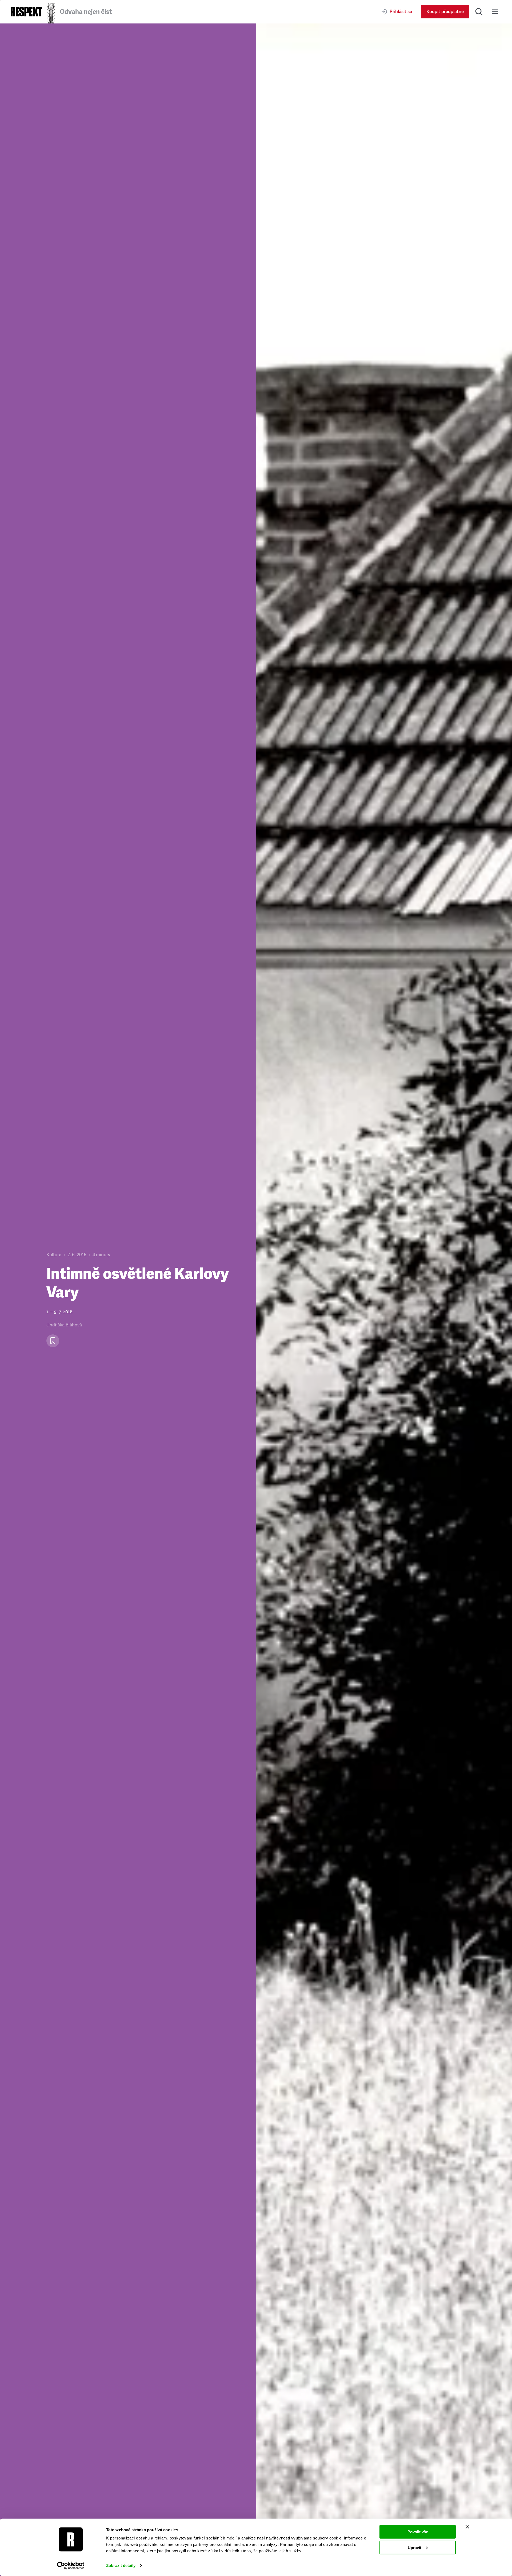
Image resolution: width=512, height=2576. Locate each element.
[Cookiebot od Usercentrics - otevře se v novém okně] (71, 2566)
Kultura (54, 1255)
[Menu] (495, 12)
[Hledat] (479, 12)
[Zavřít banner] (467, 2527)
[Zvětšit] (384, 1300)
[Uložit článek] (53, 1341)
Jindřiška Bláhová (64, 1325)
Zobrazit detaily (121, 2565)
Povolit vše (418, 2532)
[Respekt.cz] (26, 12)
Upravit (415, 2547)
